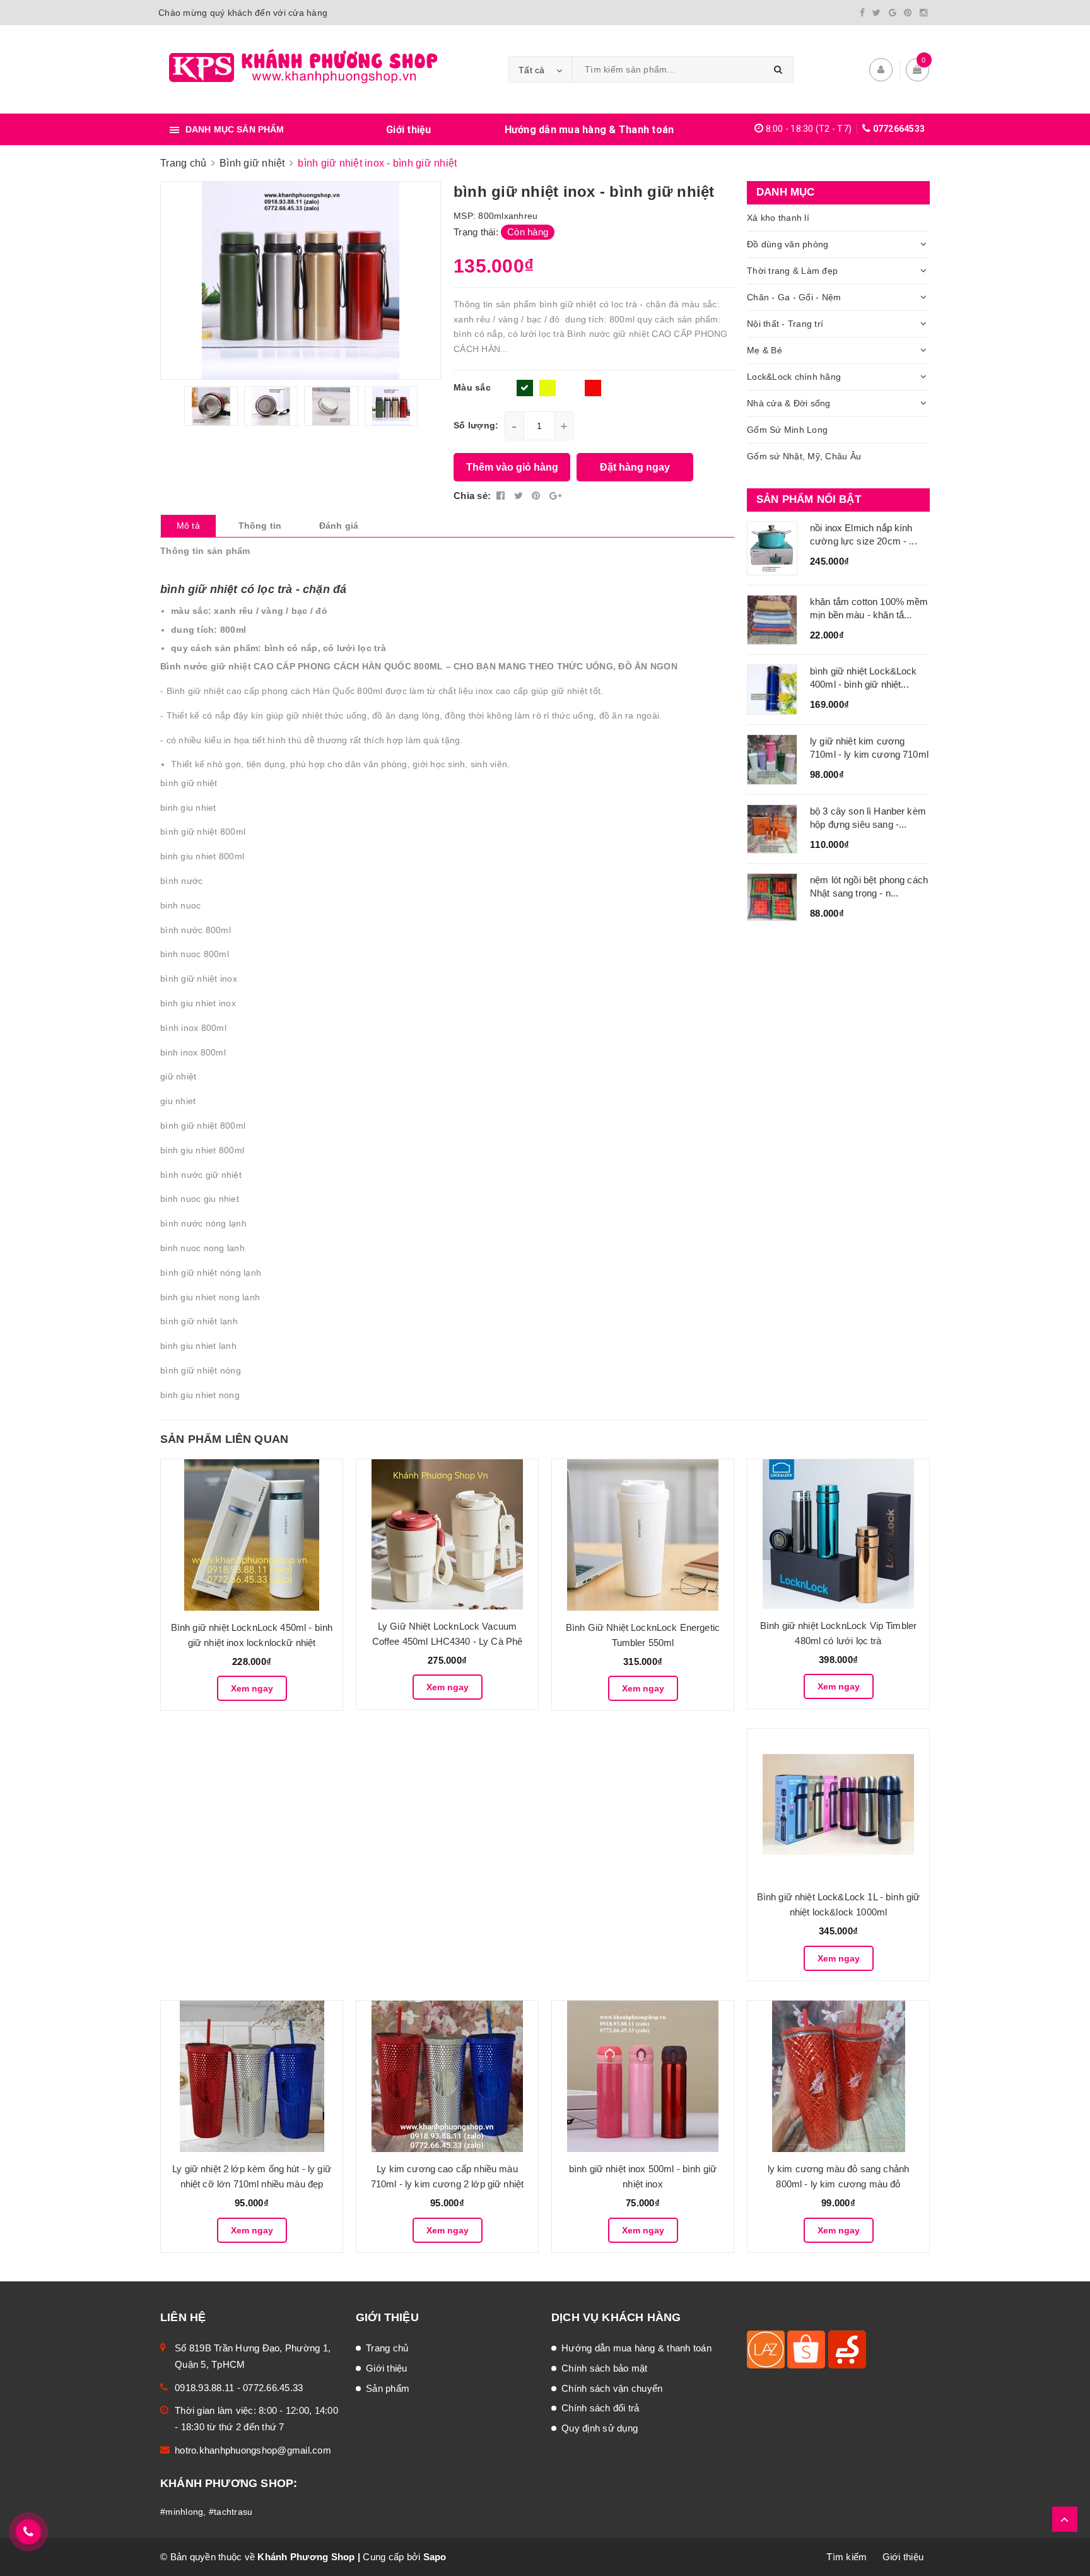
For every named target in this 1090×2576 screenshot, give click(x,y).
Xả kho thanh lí (778, 218)
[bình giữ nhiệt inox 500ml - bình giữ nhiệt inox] (643, 2076)
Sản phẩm (388, 2388)
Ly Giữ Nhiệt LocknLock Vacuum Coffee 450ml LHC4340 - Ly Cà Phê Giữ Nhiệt (448, 1641)
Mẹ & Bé (765, 350)
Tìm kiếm (847, 2557)
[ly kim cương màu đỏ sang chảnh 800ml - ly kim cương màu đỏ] (838, 2076)
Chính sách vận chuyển (612, 2388)
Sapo (435, 2557)
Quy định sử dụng (600, 2428)
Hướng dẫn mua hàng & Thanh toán (589, 130)
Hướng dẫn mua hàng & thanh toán (636, 2348)
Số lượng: (476, 425)
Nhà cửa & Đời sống (789, 403)
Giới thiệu (409, 130)
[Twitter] (876, 13)
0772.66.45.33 (273, 2388)
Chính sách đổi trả (601, 2408)
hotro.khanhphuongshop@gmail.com (253, 2450)
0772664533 (899, 129)
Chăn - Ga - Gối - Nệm (794, 297)
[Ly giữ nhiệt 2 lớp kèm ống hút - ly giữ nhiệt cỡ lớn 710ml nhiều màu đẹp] (252, 2076)
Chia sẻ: (472, 496)
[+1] (555, 496)
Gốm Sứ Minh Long (787, 430)
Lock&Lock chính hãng (794, 377)
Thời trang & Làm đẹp (792, 271)
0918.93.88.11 (204, 2388)
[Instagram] (923, 13)
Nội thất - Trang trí (785, 324)
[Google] (893, 13)
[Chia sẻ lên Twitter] (520, 496)
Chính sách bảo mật (605, 2368)
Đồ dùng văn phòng (788, 244)
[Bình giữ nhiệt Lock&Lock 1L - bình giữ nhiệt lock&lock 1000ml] (838, 1804)
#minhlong (182, 2512)
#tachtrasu (231, 2512)
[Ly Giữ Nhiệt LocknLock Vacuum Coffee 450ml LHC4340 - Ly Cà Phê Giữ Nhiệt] (447, 1534)
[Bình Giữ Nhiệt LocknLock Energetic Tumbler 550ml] (643, 1535)
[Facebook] (862, 13)
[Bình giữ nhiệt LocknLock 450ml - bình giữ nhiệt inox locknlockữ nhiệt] (252, 1535)
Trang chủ (387, 2348)
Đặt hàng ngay (635, 467)
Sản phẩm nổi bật (809, 499)
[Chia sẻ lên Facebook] (502, 496)
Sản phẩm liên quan (224, 1439)
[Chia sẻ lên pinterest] (537, 496)
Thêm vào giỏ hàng (512, 467)
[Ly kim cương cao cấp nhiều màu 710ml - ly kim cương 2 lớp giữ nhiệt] (447, 2076)
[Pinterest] (908, 13)
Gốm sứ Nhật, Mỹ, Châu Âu (804, 456)
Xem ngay (252, 1688)
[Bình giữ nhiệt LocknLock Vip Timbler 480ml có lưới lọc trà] (838, 1534)
